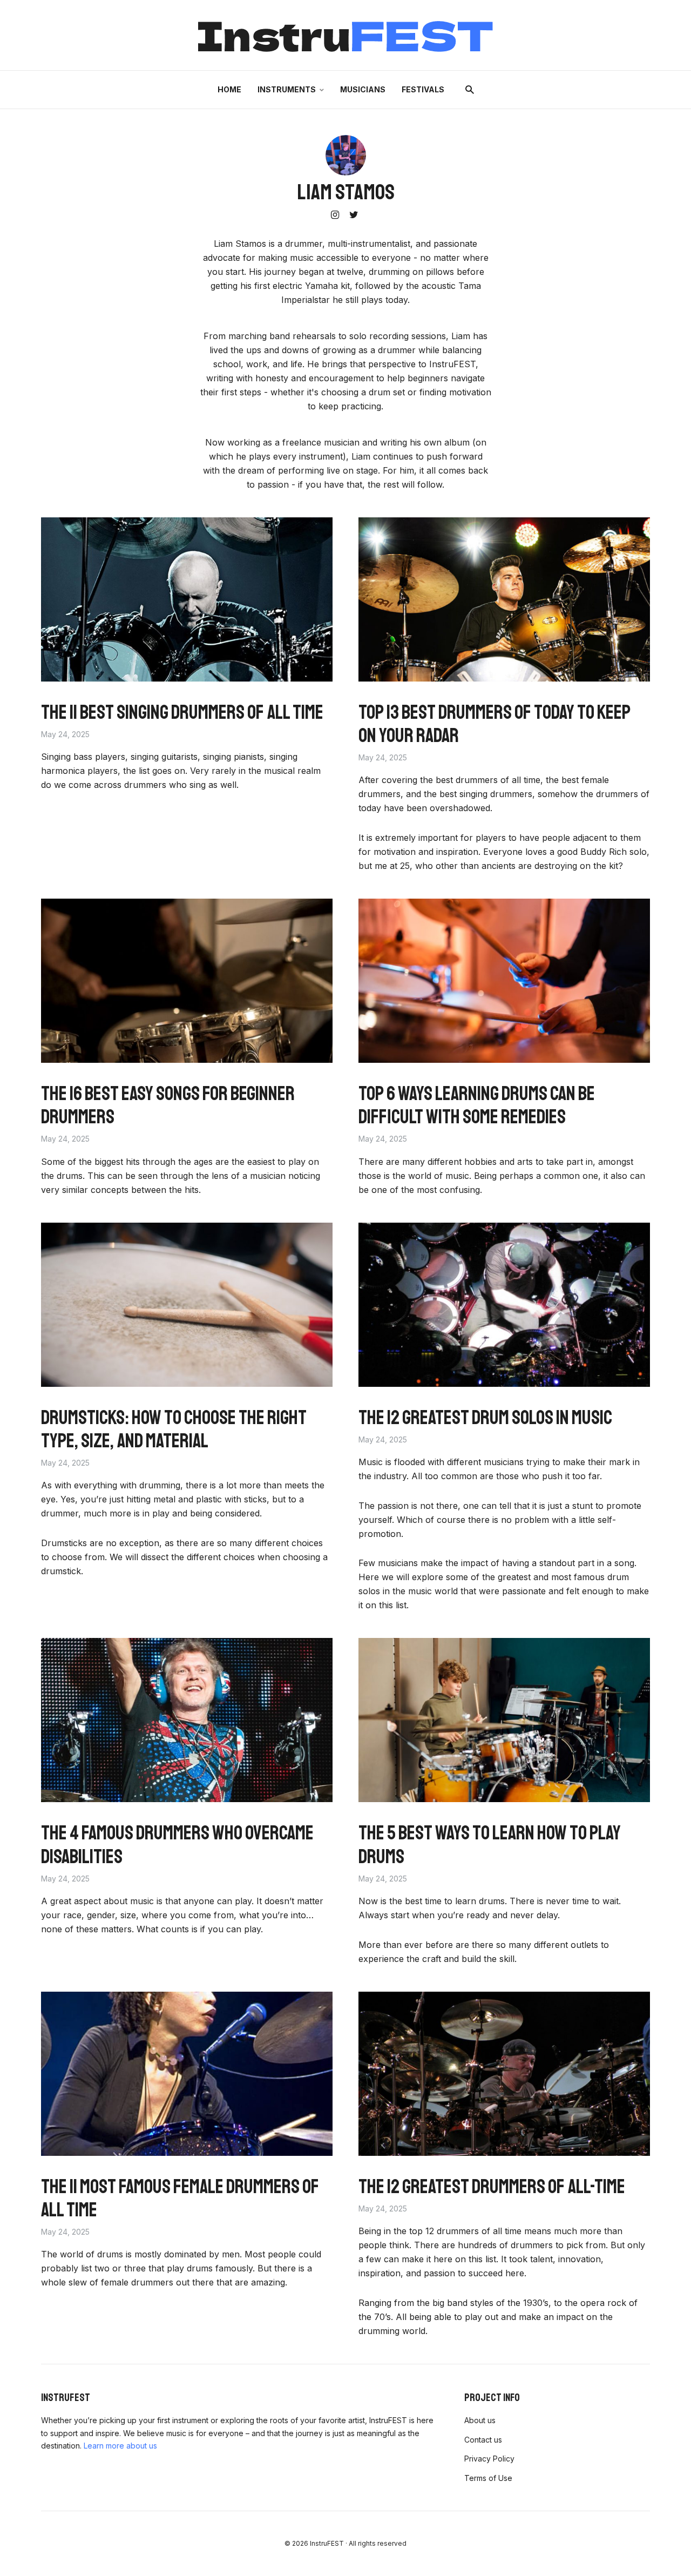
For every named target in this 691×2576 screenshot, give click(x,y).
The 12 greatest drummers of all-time (492, 2187)
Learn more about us (120, 2446)
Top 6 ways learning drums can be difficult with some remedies (477, 1105)
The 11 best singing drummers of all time (182, 713)
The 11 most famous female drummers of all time (180, 2199)
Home (229, 89)
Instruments (287, 89)
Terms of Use (488, 2478)
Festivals (423, 89)
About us (480, 2420)
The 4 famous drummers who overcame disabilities (177, 1845)
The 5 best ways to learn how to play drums (490, 1845)
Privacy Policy (489, 2459)
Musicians (363, 89)
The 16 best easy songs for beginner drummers (168, 1105)
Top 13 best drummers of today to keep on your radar (494, 724)
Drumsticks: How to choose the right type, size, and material (174, 1429)
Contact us (483, 2440)
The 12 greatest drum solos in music (485, 1418)
